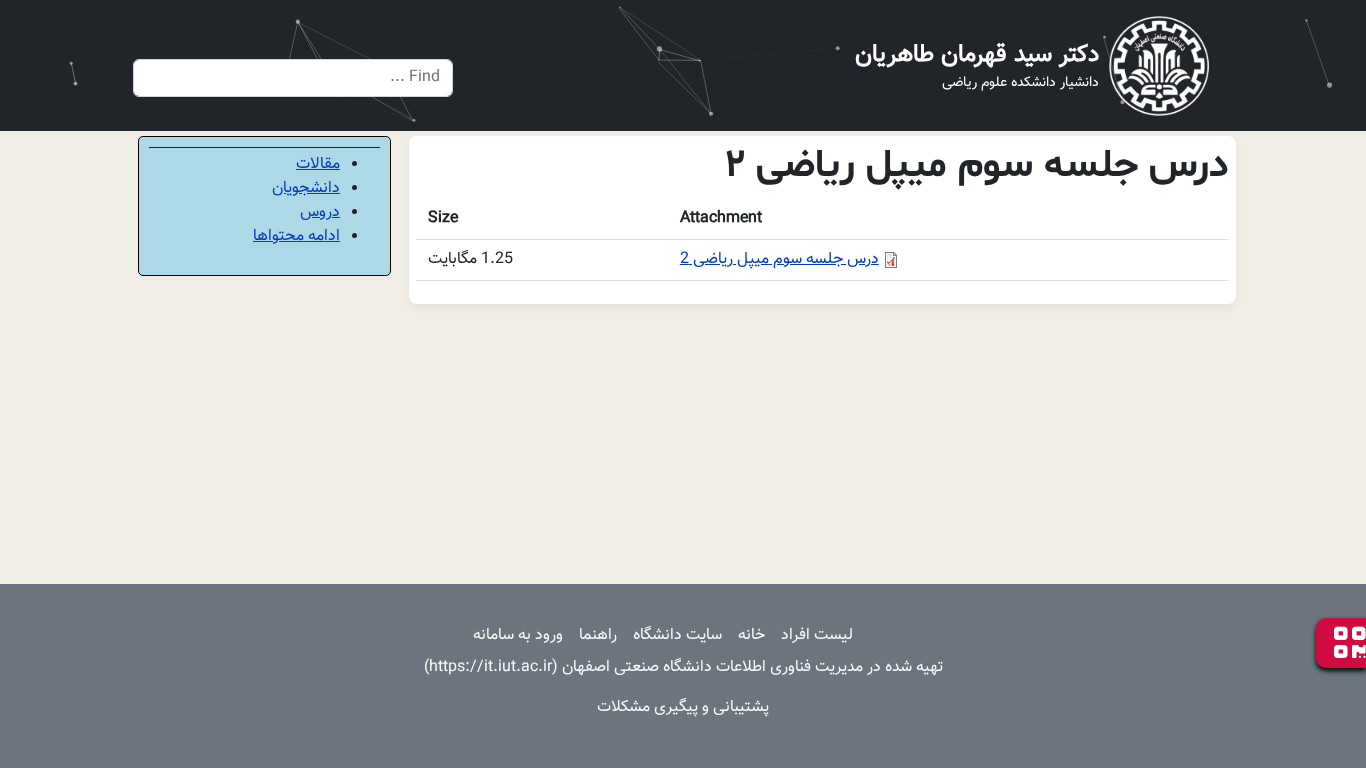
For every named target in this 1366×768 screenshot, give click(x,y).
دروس (320, 212)
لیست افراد (817, 635)
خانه (751, 635)
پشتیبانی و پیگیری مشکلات (683, 707)
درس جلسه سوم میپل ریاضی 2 (779, 259)
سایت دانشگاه (677, 635)
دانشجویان (306, 188)
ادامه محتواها (296, 236)
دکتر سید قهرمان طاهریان (977, 55)
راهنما (598, 635)
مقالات (318, 164)
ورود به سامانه (518, 635)
